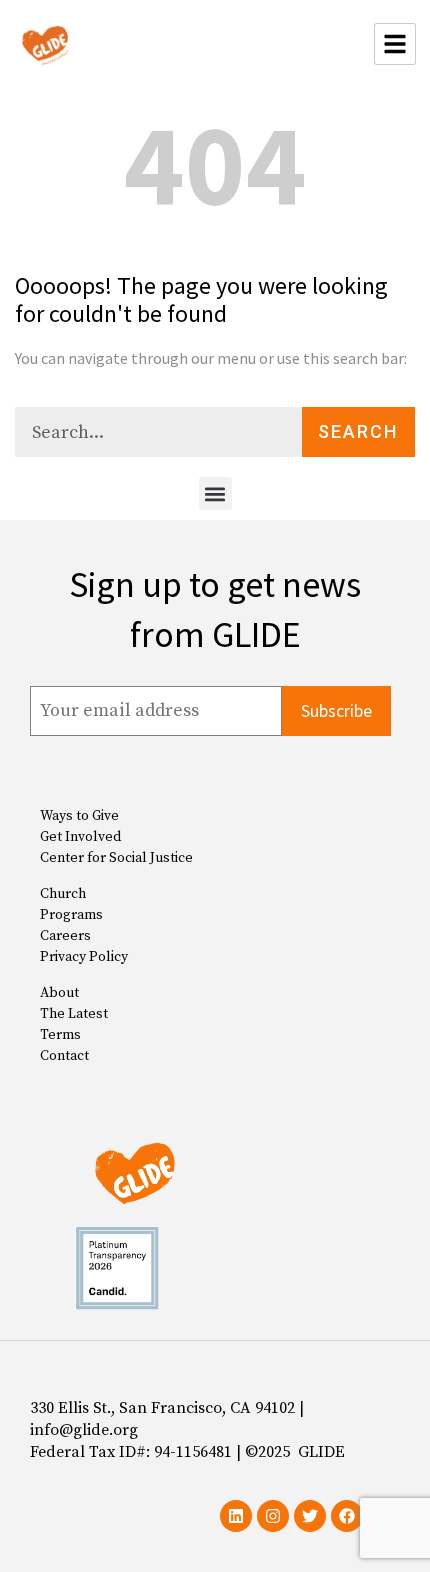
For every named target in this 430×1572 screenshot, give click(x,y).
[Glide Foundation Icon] (45, 43)
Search (358, 431)
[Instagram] (273, 1516)
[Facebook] (347, 1516)
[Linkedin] (236, 1516)
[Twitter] (310, 1516)
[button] (215, 493)
